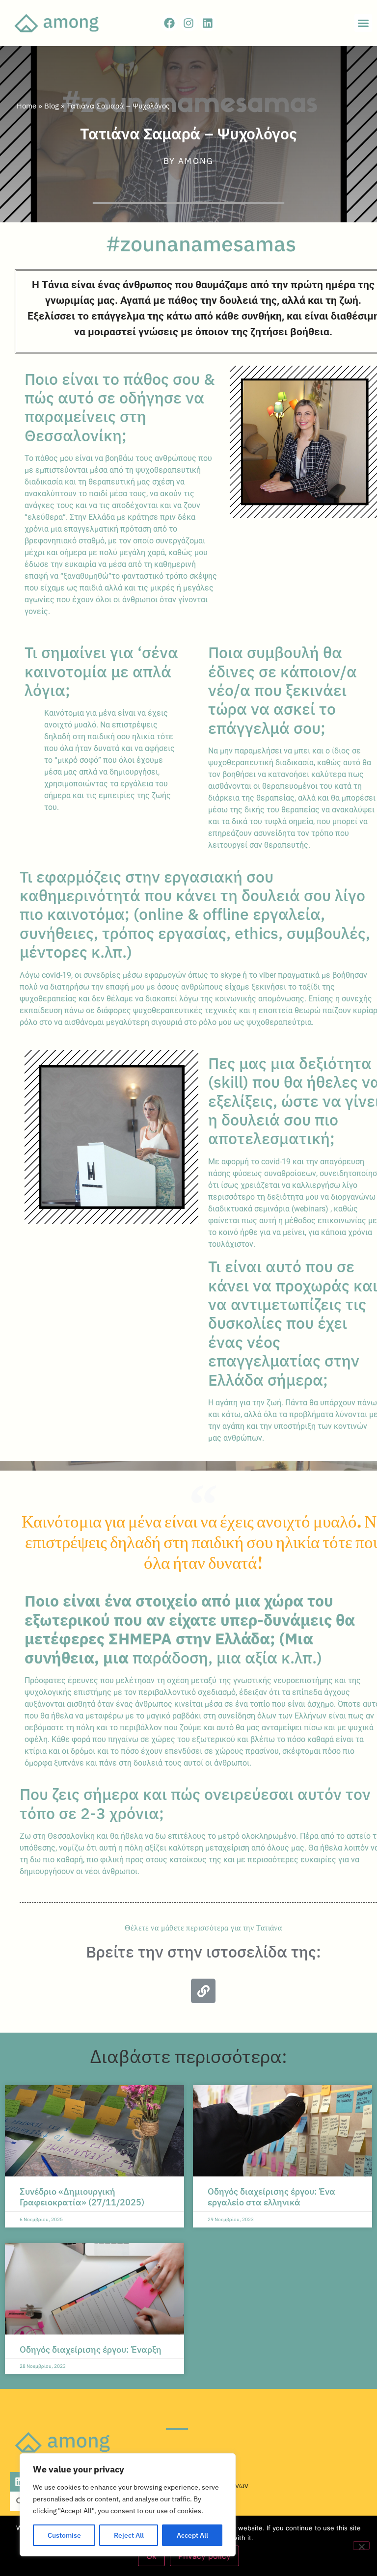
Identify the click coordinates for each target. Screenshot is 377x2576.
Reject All (129, 2535)
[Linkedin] (208, 23)
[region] (128, 2505)
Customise (64, 2535)
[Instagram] (188, 23)
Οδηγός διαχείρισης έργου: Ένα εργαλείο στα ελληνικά (271, 2197)
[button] (363, 23)
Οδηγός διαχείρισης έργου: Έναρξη (91, 2349)
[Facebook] (169, 23)
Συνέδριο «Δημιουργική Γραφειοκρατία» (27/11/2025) (82, 2197)
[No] (361, 2546)
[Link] (203, 1991)
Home (27, 106)
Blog (52, 106)
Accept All (192, 2535)
